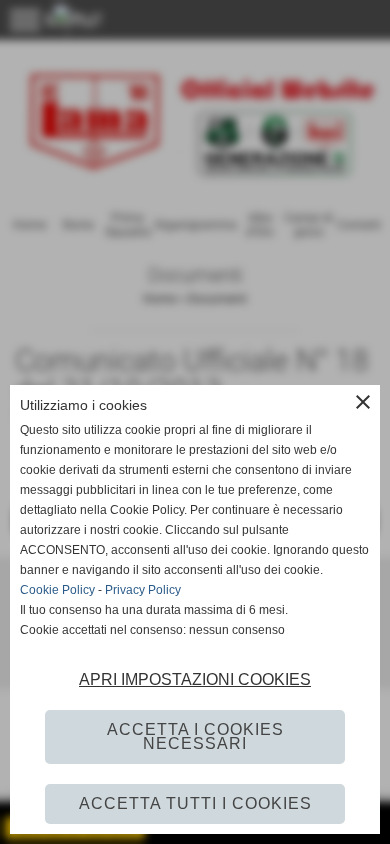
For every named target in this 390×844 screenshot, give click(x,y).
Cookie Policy (57, 590)
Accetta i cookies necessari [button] (195, 736)
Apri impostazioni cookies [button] (195, 679)
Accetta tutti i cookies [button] (195, 803)
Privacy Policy (143, 590)
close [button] (363, 402)
